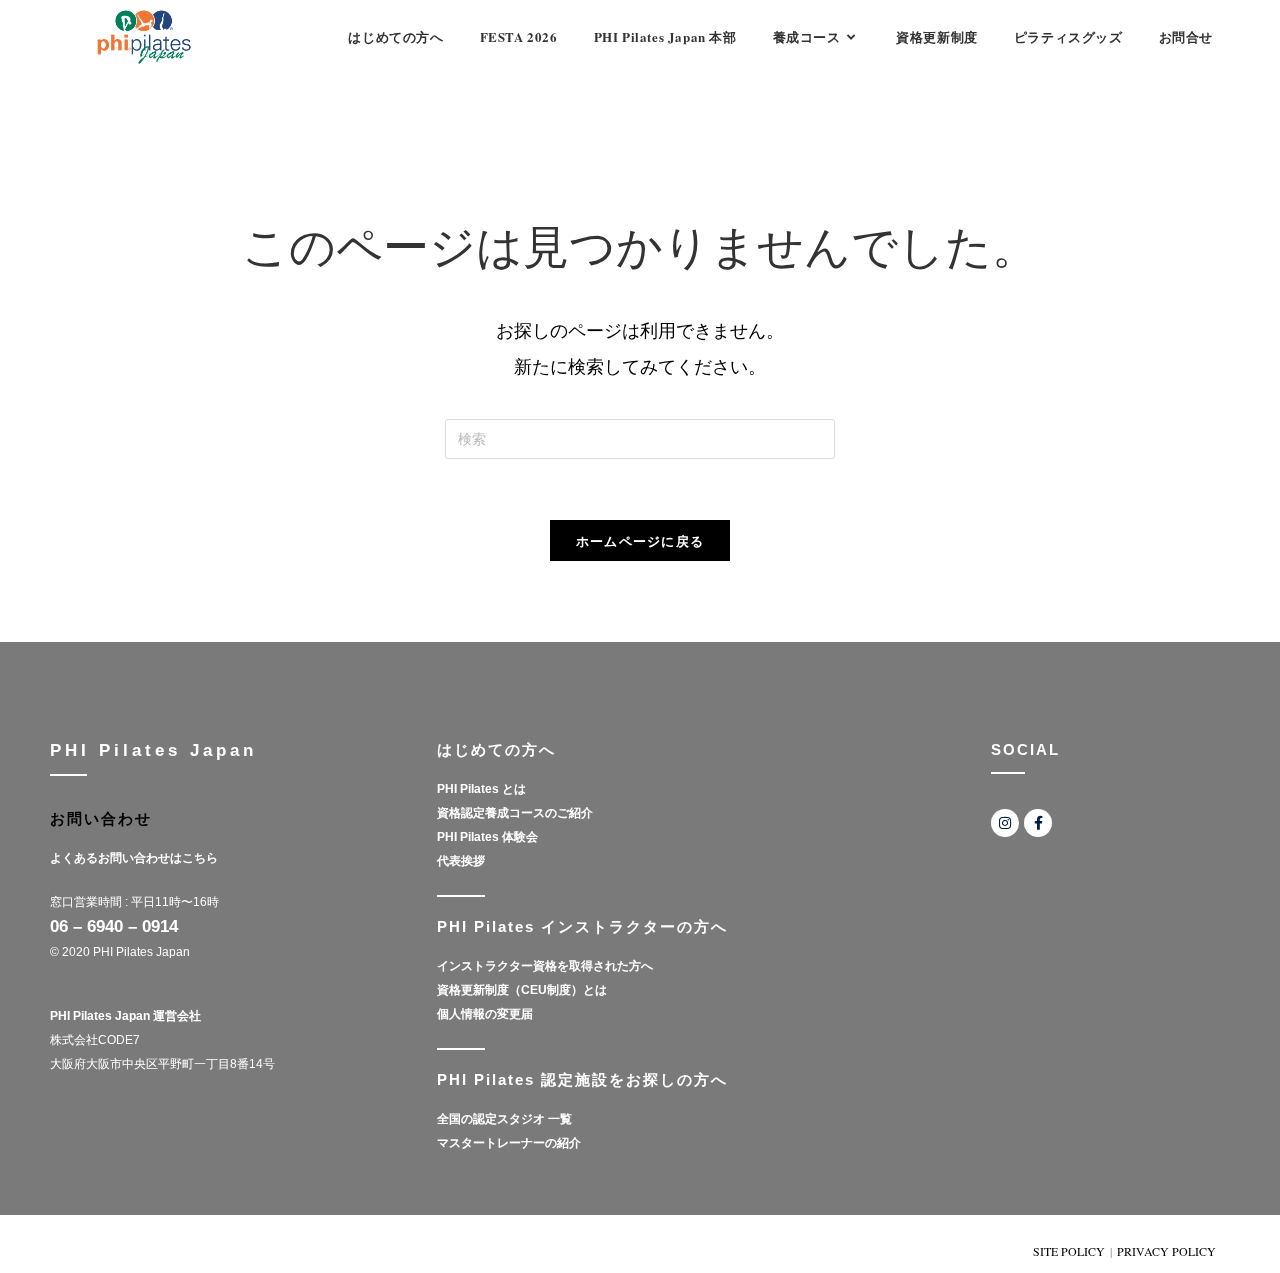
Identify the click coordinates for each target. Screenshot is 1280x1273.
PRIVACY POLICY (1166, 1251)
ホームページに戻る (640, 540)
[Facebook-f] (1038, 823)
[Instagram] (1005, 823)
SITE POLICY (1069, 1251)
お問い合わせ (101, 818)
